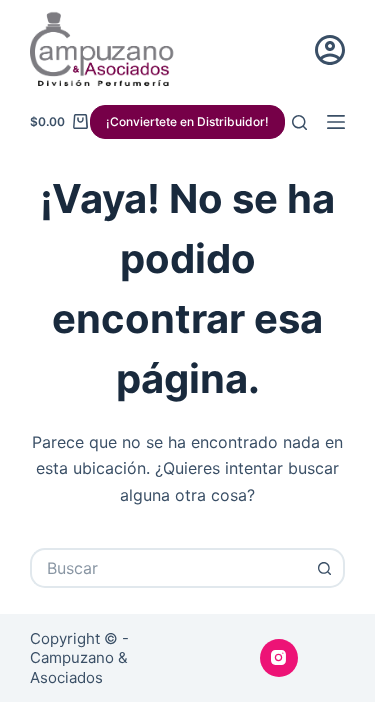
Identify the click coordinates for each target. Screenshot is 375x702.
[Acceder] (330, 50)
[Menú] (336, 122)
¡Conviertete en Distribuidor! (187, 121)
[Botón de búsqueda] (325, 568)
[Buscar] (299, 122)
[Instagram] (279, 658)
